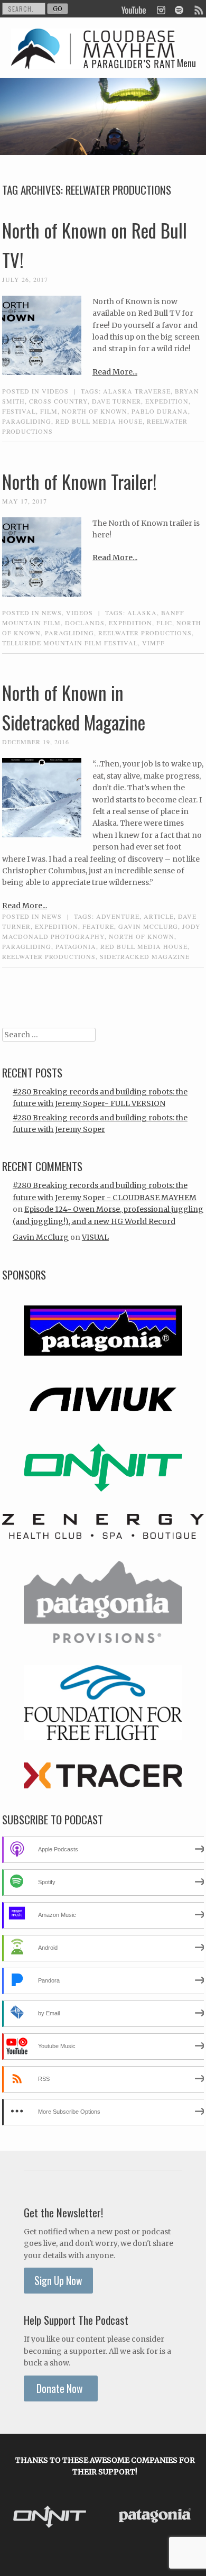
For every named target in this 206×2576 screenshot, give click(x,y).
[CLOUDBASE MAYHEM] (93, 61)
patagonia (76, 946)
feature (98, 926)
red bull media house (99, 421)
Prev (20, 2518)
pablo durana (160, 411)
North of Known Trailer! (79, 481)
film (49, 411)
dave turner (116, 401)
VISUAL (95, 1237)
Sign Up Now (58, 2281)
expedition (167, 401)
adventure (118, 916)
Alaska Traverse (137, 391)
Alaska (142, 613)
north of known (95, 411)
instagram (161, 9)
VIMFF (153, 643)
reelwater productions (145, 633)
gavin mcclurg (148, 926)
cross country (58, 401)
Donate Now (61, 2388)
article (159, 916)
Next (190, 2518)
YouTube (134, 9)
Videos (55, 391)
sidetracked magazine (145, 956)
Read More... (115, 372)
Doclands (85, 623)
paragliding (27, 421)
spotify (179, 9)
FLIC (164, 623)
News (52, 613)
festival (19, 411)
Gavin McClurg (41, 1237)
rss (198, 9)
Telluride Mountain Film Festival (70, 643)
